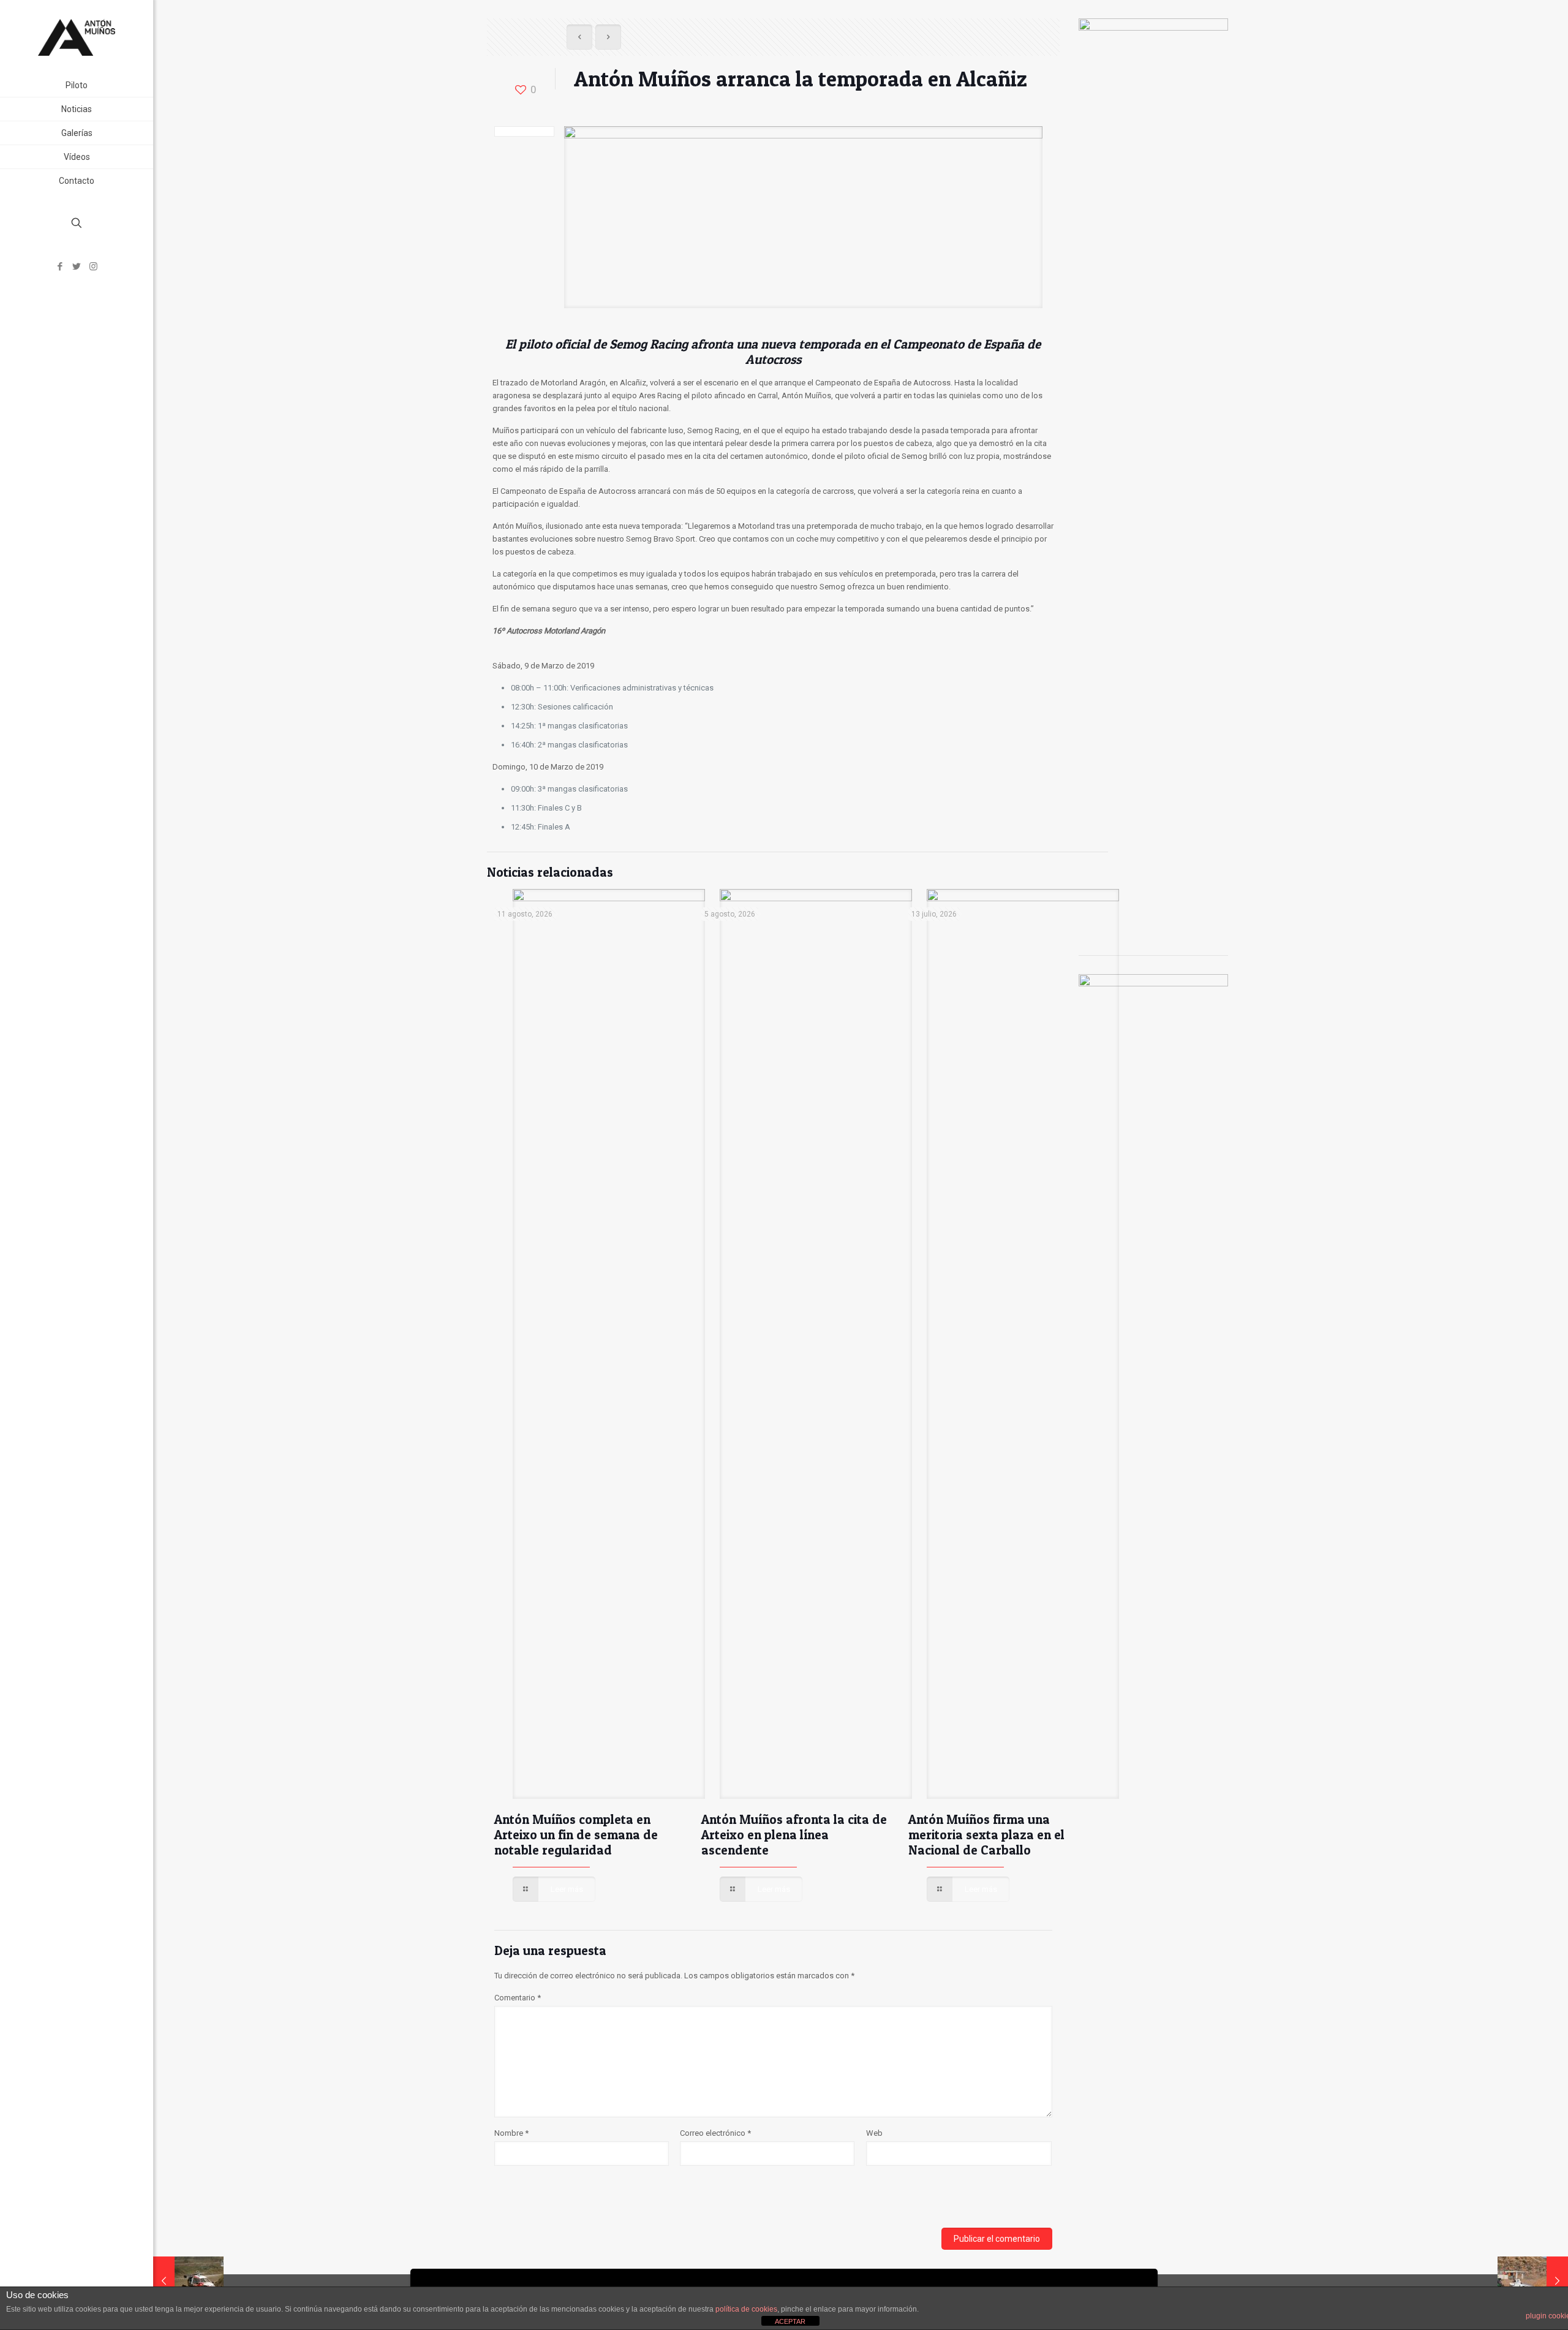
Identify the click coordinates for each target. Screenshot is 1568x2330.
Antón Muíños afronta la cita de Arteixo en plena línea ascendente (794, 1835)
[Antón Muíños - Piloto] (77, 37)
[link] (141, 133)
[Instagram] (93, 267)
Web (874, 2133)
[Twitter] (77, 267)
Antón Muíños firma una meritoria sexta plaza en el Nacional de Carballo (986, 1835)
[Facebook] (60, 267)
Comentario (518, 1998)
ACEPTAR (790, 2321)
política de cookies (746, 2309)
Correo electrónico (715, 2133)
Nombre (511, 2133)
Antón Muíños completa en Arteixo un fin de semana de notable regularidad (576, 1835)
